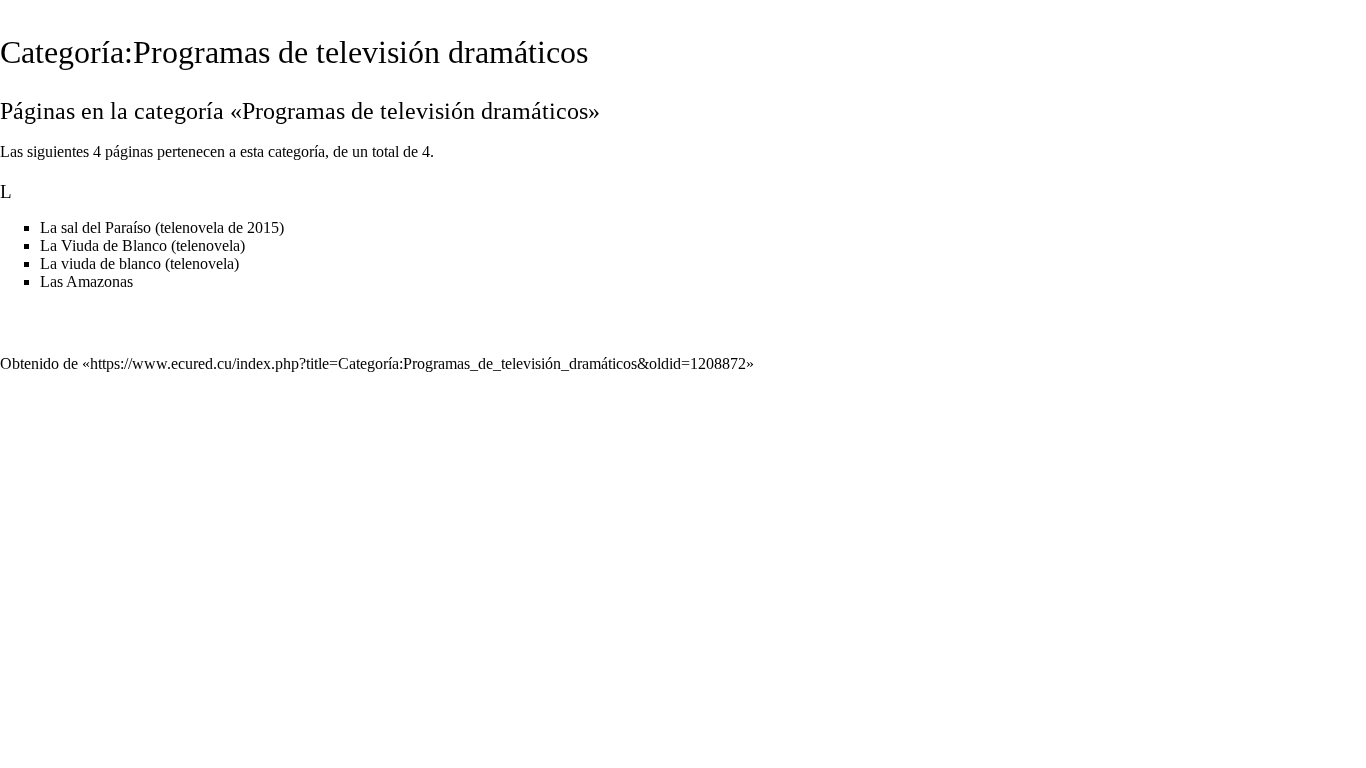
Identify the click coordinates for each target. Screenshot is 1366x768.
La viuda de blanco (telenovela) (139, 263)
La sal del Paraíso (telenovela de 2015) (162, 227)
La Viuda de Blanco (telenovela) (142, 245)
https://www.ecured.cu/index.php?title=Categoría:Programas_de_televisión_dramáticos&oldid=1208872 (418, 363)
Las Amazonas (86, 281)
